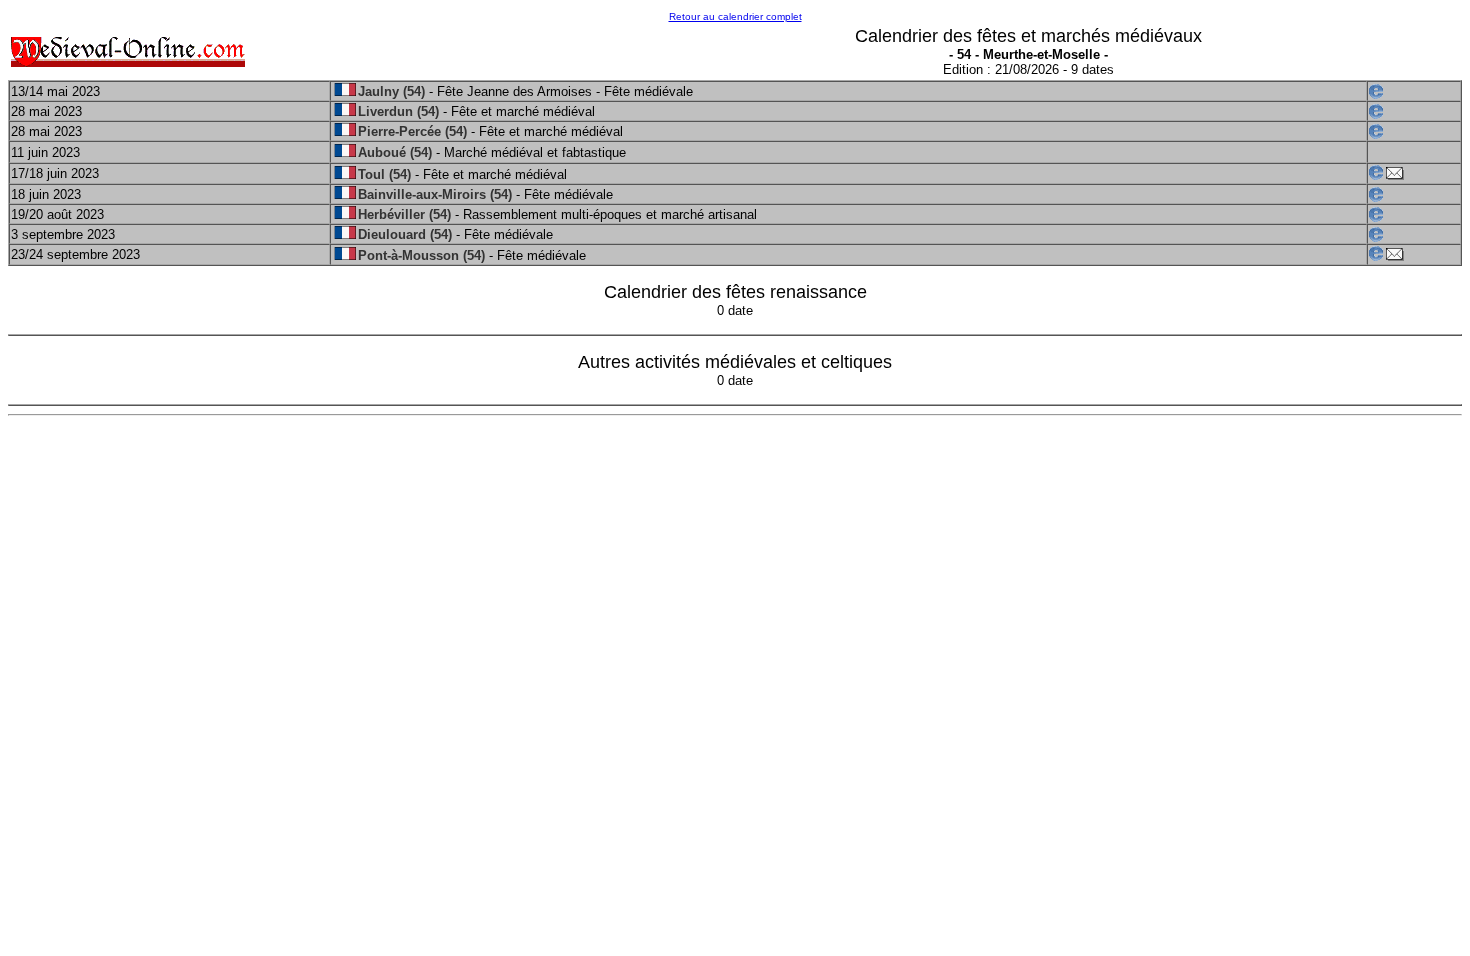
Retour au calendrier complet (735, 16)
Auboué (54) (395, 152)
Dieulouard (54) (405, 234)
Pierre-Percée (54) (412, 131)
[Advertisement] (611, 567)
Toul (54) (384, 174)
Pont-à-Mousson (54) (421, 255)
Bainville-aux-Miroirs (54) (435, 194)
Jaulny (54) (391, 91)
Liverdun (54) (398, 111)
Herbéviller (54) (404, 214)
